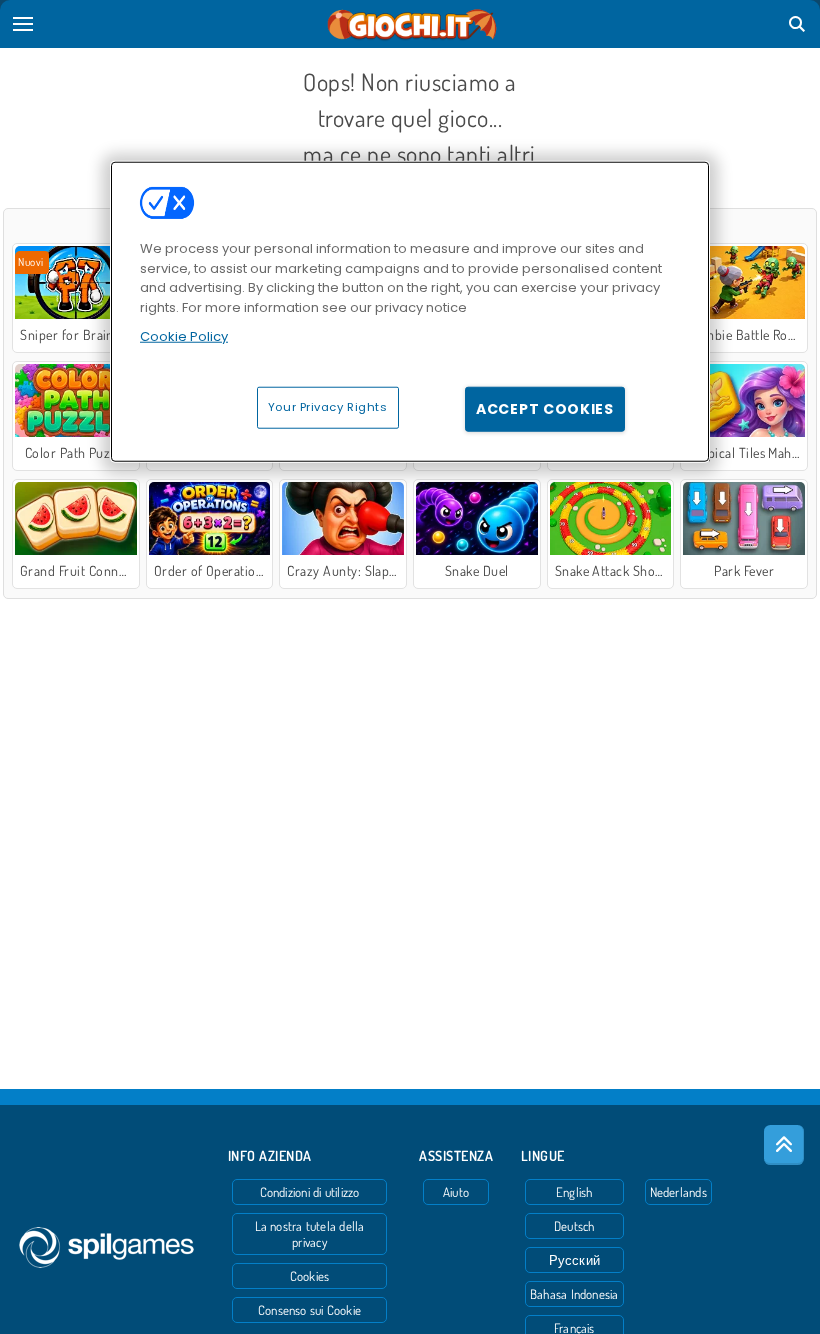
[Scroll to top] (784, 1145)
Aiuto (456, 1192)
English (574, 1192)
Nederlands (678, 1192)
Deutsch (574, 1226)
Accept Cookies (545, 408)
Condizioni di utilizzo (310, 1192)
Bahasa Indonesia (574, 1294)
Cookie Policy (184, 336)
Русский (575, 1260)
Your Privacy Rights (328, 406)
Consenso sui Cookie (309, 1310)
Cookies (310, 1276)
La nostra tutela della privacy (310, 1234)
